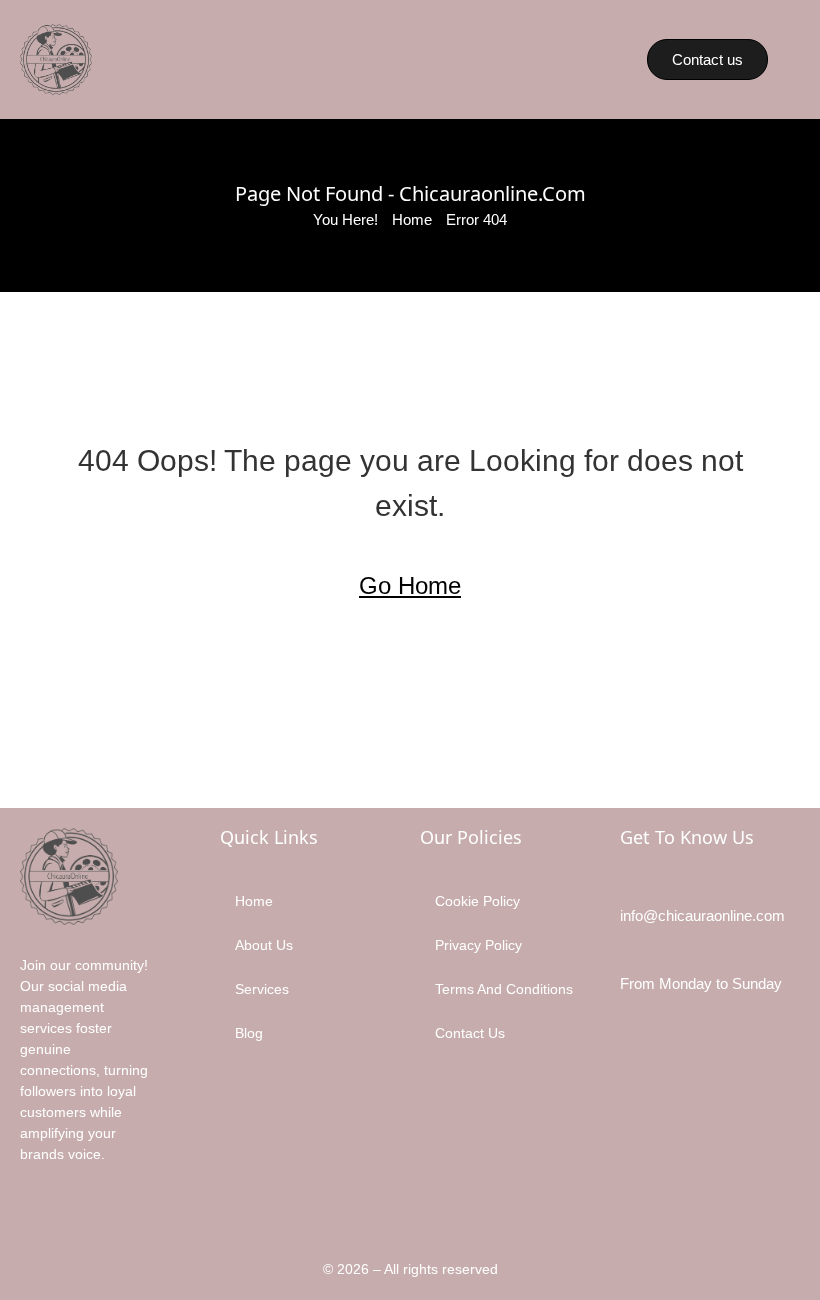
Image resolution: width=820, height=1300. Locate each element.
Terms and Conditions (504, 989)
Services (262, 989)
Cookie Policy (477, 901)
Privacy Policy (478, 945)
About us (264, 945)
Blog (249, 1033)
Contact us (470, 1033)
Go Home (410, 585)
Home (412, 219)
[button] (548, 59)
